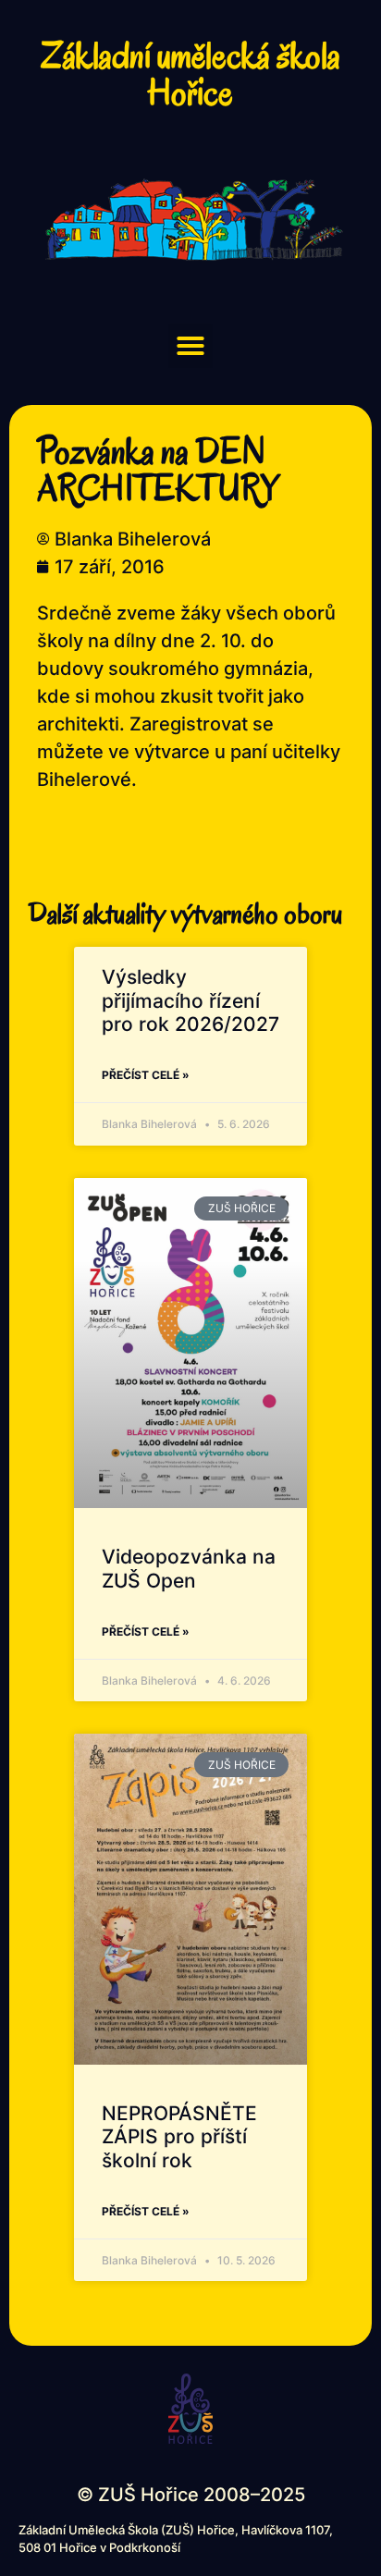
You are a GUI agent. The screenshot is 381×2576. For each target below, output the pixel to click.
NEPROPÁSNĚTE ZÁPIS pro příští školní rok (179, 2136)
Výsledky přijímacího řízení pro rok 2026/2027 (190, 1000)
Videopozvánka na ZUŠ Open (189, 1568)
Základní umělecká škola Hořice (190, 74)
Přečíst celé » (146, 1075)
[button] (190, 346)
